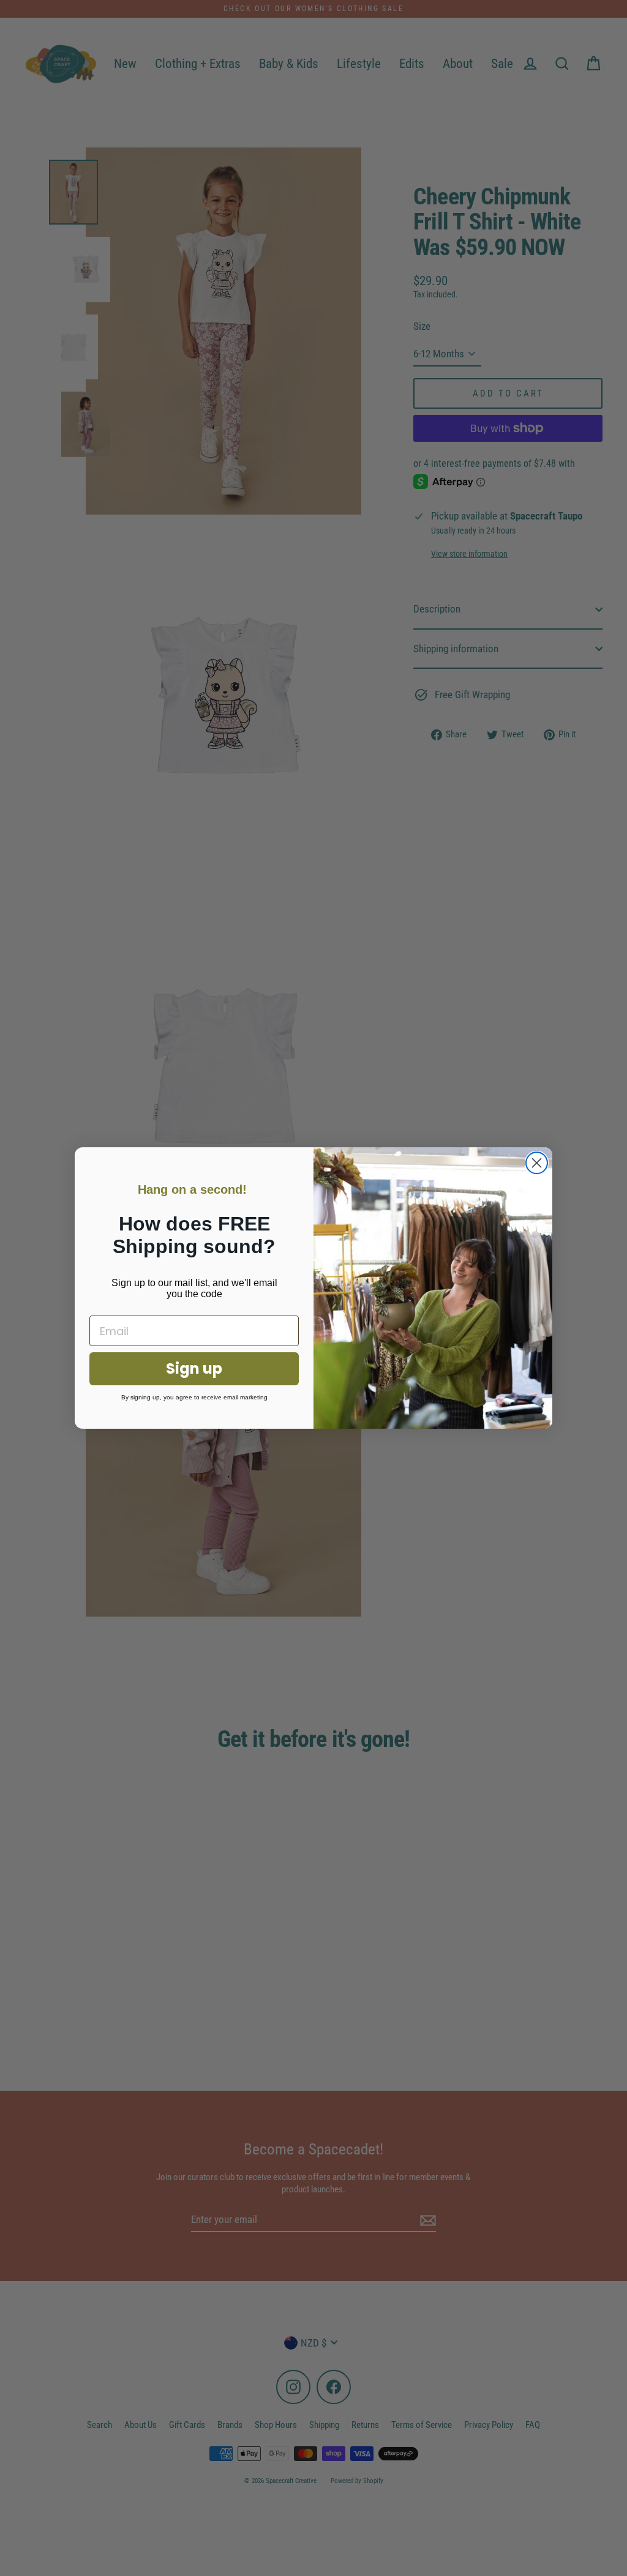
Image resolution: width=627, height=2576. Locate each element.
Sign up (194, 1368)
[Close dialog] (537, 1163)
